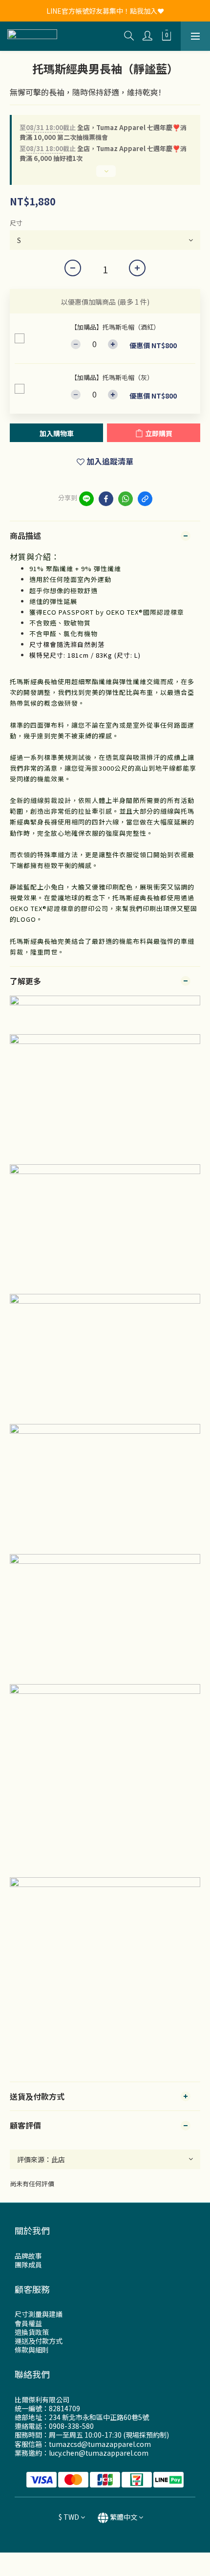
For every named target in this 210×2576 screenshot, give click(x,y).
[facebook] (106, 499)
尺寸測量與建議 (39, 2314)
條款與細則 (32, 2350)
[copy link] (145, 499)
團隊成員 (28, 2265)
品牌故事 (28, 2256)
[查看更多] (105, 175)
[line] (86, 499)
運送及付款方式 (39, 2341)
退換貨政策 (32, 2332)
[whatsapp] (126, 499)
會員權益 (28, 2323)
